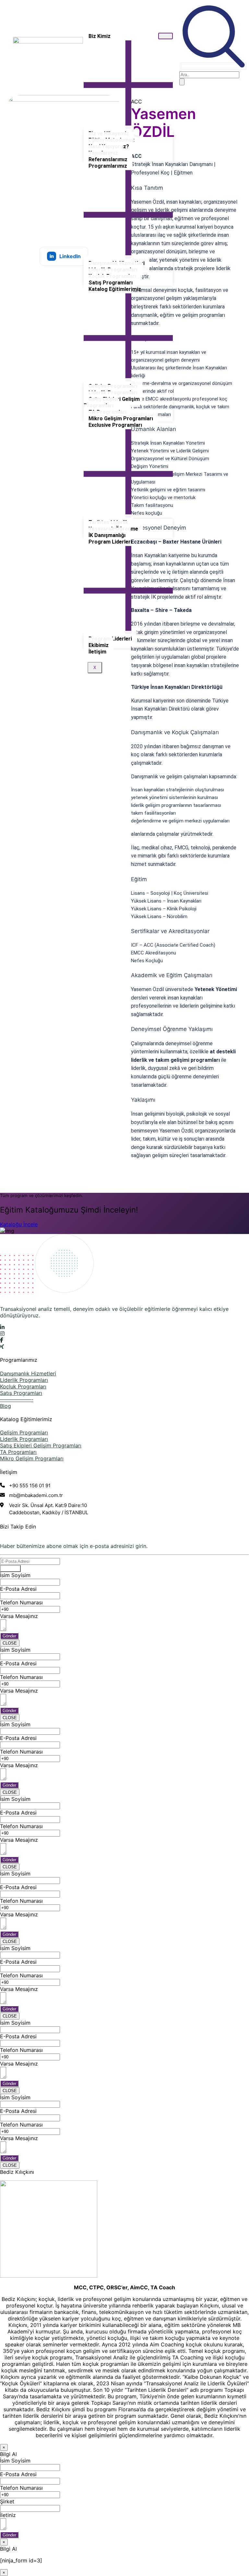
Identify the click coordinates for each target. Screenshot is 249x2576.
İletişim (97, 652)
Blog (6, 1406)
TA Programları (18, 1452)
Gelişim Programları (24, 1432)
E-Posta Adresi (18, 1589)
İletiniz (8, 2515)
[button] (214, 66)
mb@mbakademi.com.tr (36, 1495)
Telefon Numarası (21, 1602)
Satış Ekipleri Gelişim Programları (112, 402)
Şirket (7, 2501)
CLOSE (10, 1643)
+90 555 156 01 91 (30, 1486)
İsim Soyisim (15, 1575)
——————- (17, 1399)
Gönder (9, 1636)
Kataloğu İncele (19, 1224)
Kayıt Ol (10, 1569)
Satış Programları (21, 1393)
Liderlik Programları (24, 1380)
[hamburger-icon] (166, 36)
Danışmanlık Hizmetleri (28, 1373)
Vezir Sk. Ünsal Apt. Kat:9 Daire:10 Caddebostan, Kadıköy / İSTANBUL (49, 1509)
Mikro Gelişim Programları (32, 1458)
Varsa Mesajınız (19, 1616)
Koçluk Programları (23, 1386)
